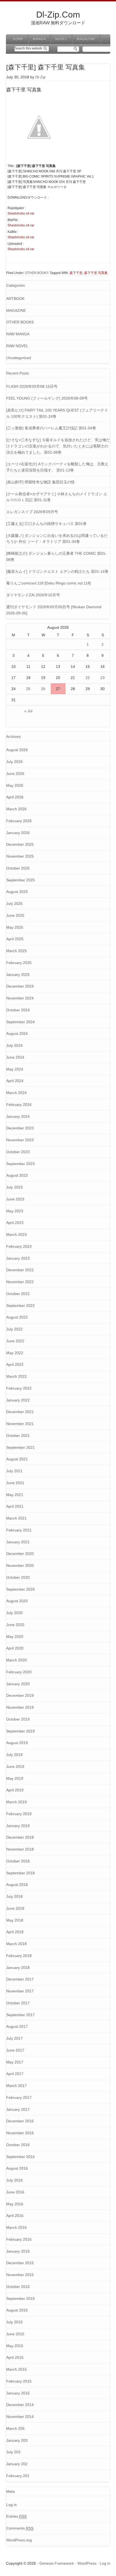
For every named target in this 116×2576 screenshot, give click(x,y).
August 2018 (17, 1885)
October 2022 (18, 1294)
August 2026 (17, 750)
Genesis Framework (57, 2563)
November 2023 (20, 1140)
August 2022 (17, 1317)
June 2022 (15, 1341)
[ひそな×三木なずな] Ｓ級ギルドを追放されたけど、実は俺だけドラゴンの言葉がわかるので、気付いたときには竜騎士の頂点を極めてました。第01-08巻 (58, 446)
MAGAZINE (16, 310)
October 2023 (18, 1152)
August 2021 (17, 1459)
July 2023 (14, 1187)
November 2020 (20, 1565)
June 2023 (15, 1199)
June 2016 (15, 2192)
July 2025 (14, 904)
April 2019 (15, 1790)
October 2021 (18, 1436)
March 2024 (16, 1093)
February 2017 (19, 2097)
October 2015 (18, 2287)
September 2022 (21, 1306)
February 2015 (19, 2381)
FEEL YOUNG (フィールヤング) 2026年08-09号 (47, 398)
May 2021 (15, 1495)
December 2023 (20, 1128)
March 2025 (16, 951)
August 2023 (17, 1175)
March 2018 (16, 1944)
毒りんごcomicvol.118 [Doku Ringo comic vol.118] (49, 583)
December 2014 (20, 2405)
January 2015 (18, 2393)
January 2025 (18, 975)
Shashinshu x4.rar (21, 213)
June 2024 (15, 1057)
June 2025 (15, 915)
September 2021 (21, 1447)
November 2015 (20, 2275)
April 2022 (15, 1364)
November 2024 (20, 998)
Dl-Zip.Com (58, 15)
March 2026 (16, 809)
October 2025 (18, 868)
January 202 (17, 2464)
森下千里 (76, 273)
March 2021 (16, 1518)
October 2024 (18, 1010)
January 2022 (18, 1400)
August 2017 (17, 2026)
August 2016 (17, 2168)
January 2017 (18, 2109)
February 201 (18, 2476)
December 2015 (20, 2263)
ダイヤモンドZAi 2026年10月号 (33, 595)
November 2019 (20, 1707)
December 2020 (20, 1554)
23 (103, 678)
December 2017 (20, 1979)
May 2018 (15, 1920)
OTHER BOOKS (37, 273)
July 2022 (14, 1329)
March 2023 (16, 1235)
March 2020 (16, 1660)
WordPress (87, 2563)
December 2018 (20, 1837)
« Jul (28, 711)
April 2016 (15, 2216)
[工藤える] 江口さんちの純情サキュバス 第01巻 (46, 524)
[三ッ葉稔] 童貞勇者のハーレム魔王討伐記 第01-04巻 (51, 428)
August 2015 (17, 2310)
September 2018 (21, 1873)
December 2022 (20, 1270)
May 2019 (15, 1778)
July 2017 (14, 2038)
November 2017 (20, 1991)
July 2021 (14, 1471)
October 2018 (18, 1861)
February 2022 (19, 1388)
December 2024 (20, 986)
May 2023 (15, 1211)
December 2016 (20, 2121)
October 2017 (18, 2003)
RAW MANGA (18, 334)
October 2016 (18, 2145)
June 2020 (15, 1625)
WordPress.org (19, 2540)
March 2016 (16, 2227)
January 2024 (18, 1116)
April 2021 (15, 1506)
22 (88, 678)
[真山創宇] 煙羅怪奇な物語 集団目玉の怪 (40, 482)
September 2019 (21, 1731)
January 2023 (18, 1258)
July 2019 (14, 1755)
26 (43, 689)
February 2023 (19, 1246)
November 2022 (20, 1282)
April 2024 (15, 1081)
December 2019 (20, 1695)
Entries (16, 2516)
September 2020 (21, 1589)
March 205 (15, 2428)
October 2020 (18, 1577)
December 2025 (20, 844)
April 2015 (15, 2357)
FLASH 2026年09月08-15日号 (32, 386)
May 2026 (15, 785)
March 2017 (16, 2086)
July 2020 (14, 1613)
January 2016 (18, 2251)
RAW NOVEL (17, 346)
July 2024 (14, 1045)
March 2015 (16, 2369)
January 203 (17, 2440)
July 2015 (14, 2322)
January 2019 (18, 1826)
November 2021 (20, 1424)
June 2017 (15, 2050)
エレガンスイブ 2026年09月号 (32, 512)
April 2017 (15, 2074)
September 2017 (21, 2015)
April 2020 (15, 1648)
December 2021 (20, 1412)
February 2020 (19, 1672)
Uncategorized (19, 358)
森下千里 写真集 (96, 273)
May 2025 (15, 927)
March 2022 (16, 1376)
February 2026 (19, 821)
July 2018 (14, 1896)
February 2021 (19, 1530)
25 (28, 689)
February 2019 (19, 1814)
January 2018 (18, 1968)
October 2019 (18, 1719)
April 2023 (15, 1223)
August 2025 (17, 892)
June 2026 (15, 774)
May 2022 (15, 1353)
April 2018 (15, 1932)
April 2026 (15, 797)
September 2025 (21, 880)
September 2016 (21, 2157)
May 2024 (15, 1069)
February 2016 (19, 2239)
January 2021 (18, 1542)
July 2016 (14, 2180)
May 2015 (15, 2346)
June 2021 (15, 1483)
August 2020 (17, 1601)
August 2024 (17, 1033)
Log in (11, 2505)
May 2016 (15, 2204)
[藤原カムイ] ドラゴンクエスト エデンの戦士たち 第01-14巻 (57, 571)
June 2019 (15, 1767)
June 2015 (15, 2334)
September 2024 (21, 1022)
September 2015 (21, 2299)
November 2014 (20, 2417)
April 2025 (15, 939)
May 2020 (15, 1637)
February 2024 (19, 1105)
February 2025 (19, 963)
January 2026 (18, 833)
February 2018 (19, 1956)
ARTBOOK (15, 299)
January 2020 (18, 1684)
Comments (20, 2528)
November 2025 (20, 856)
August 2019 (17, 1743)
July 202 (13, 2452)
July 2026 (14, 762)
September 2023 (21, 1164)
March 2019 (16, 1802)
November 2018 (20, 1849)
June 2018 (15, 1908)
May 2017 (15, 2062)
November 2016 (20, 2133)
